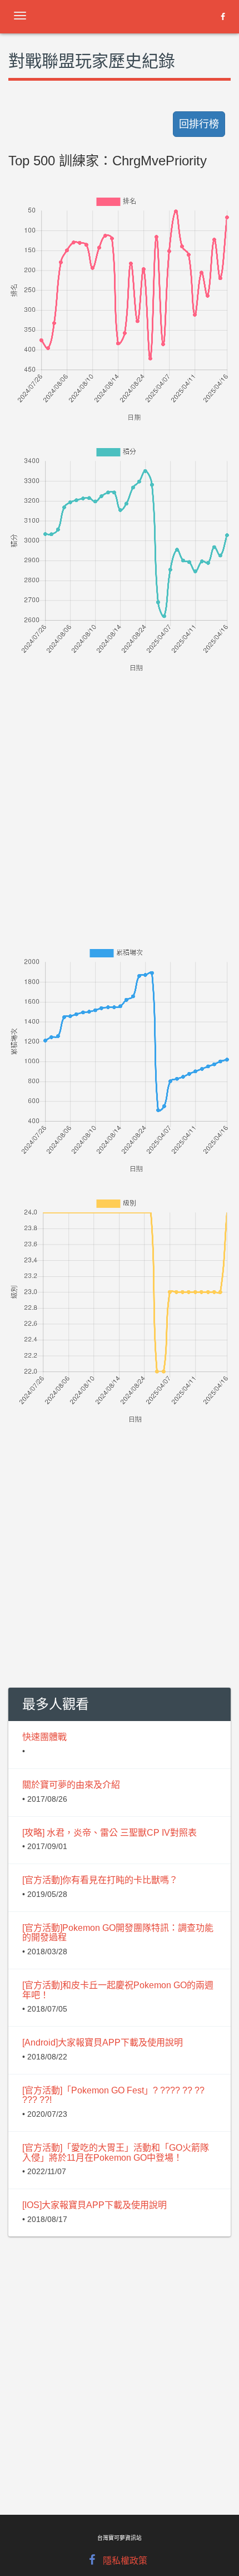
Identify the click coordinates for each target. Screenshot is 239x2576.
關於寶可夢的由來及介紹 (71, 1785)
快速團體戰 (44, 1737)
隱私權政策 (125, 2561)
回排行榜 (199, 124)
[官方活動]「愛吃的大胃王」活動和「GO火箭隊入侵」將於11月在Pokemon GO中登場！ (116, 2153)
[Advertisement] (120, 794)
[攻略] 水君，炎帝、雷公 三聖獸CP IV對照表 (109, 1833)
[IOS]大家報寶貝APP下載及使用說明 (94, 2205)
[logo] (97, 14)
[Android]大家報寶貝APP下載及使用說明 (103, 2042)
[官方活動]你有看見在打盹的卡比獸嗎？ (100, 1880)
